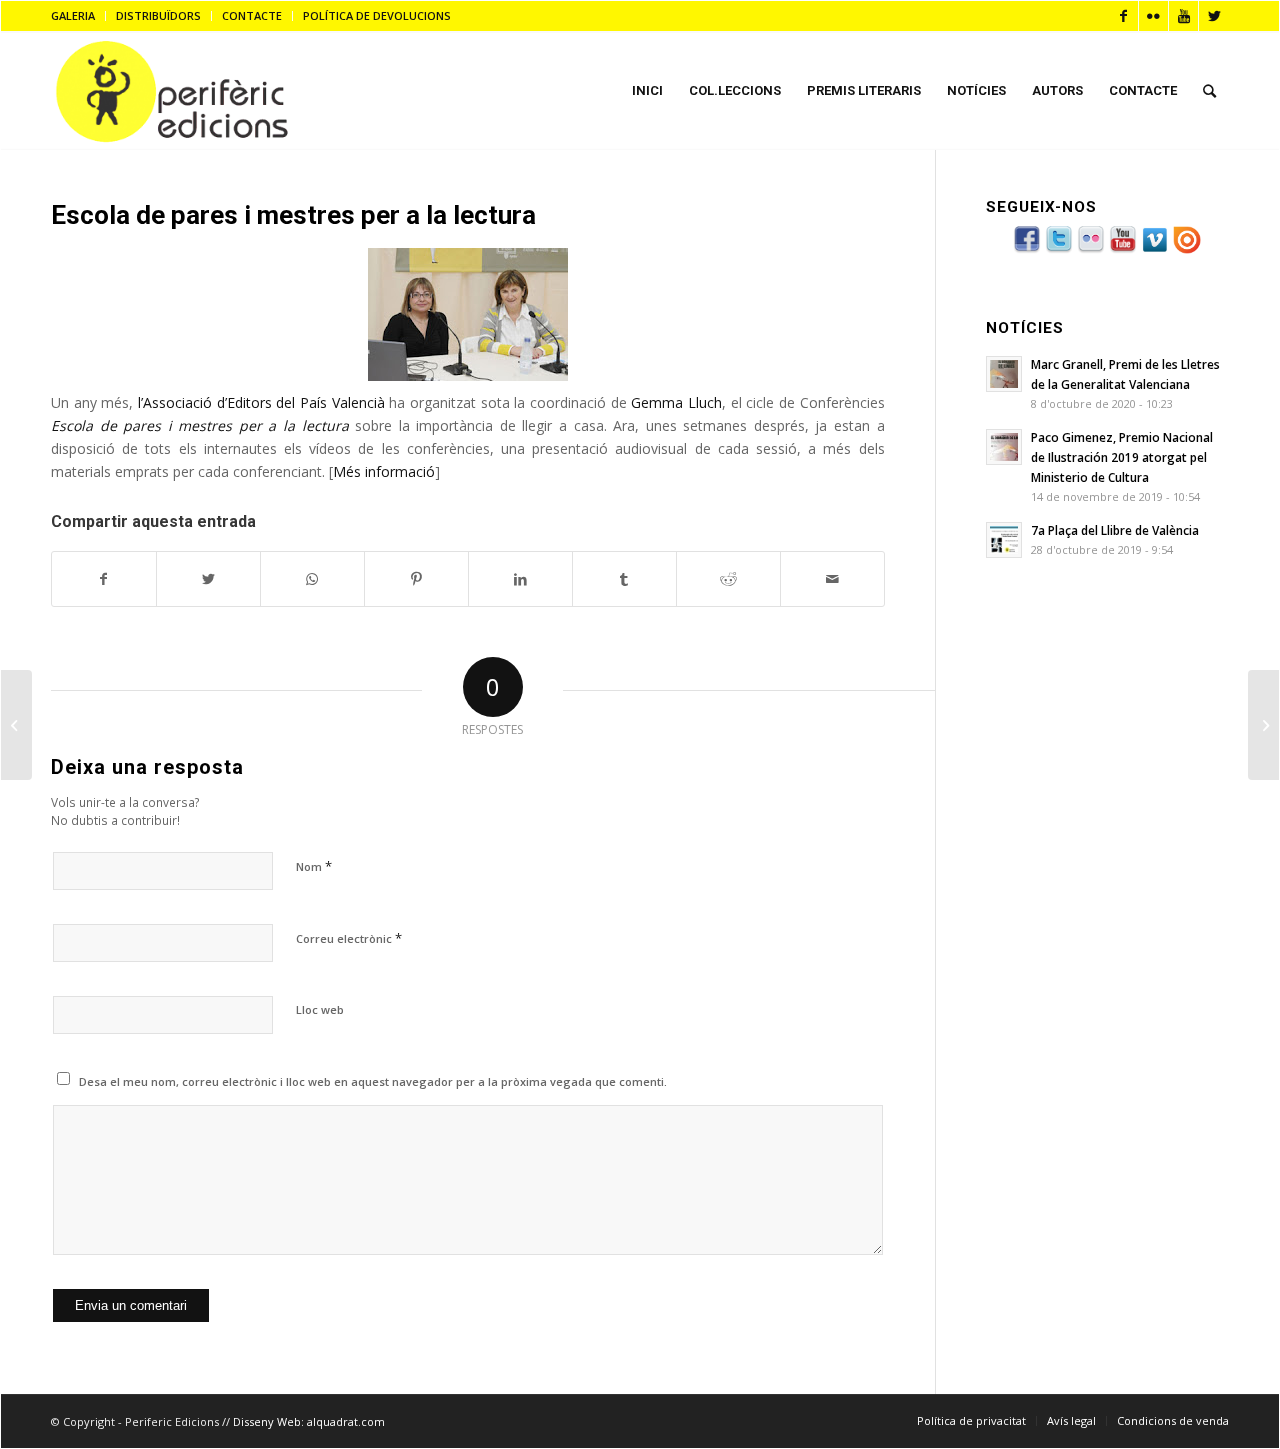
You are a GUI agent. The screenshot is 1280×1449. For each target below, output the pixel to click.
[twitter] (1059, 250)
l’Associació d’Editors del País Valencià (261, 402)
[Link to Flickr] (1153, 16)
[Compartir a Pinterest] (416, 579)
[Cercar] (1209, 91)
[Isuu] (1187, 250)
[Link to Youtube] (1183, 16)
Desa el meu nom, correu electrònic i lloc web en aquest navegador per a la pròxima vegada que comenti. (373, 1081)
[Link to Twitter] (1214, 16)
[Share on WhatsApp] (312, 579)
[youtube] (1123, 250)
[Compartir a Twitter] (208, 579)
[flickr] (1091, 250)
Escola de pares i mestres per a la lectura (293, 215)
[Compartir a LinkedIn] (520, 579)
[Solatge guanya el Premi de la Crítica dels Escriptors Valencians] (1263, 725)
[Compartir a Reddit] (728, 579)
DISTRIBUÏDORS (158, 15)
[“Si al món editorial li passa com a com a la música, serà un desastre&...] (16, 725)
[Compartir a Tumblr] (624, 579)
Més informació (384, 471)
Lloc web (320, 1009)
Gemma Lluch (676, 402)
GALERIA (73, 15)
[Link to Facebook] (1123, 16)
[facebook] (1027, 250)
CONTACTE (252, 15)
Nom (314, 866)
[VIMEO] (1155, 250)
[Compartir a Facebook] (104, 579)
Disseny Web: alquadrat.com (309, 1421)
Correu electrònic (349, 938)
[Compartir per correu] (832, 579)
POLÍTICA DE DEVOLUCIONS (377, 15)
